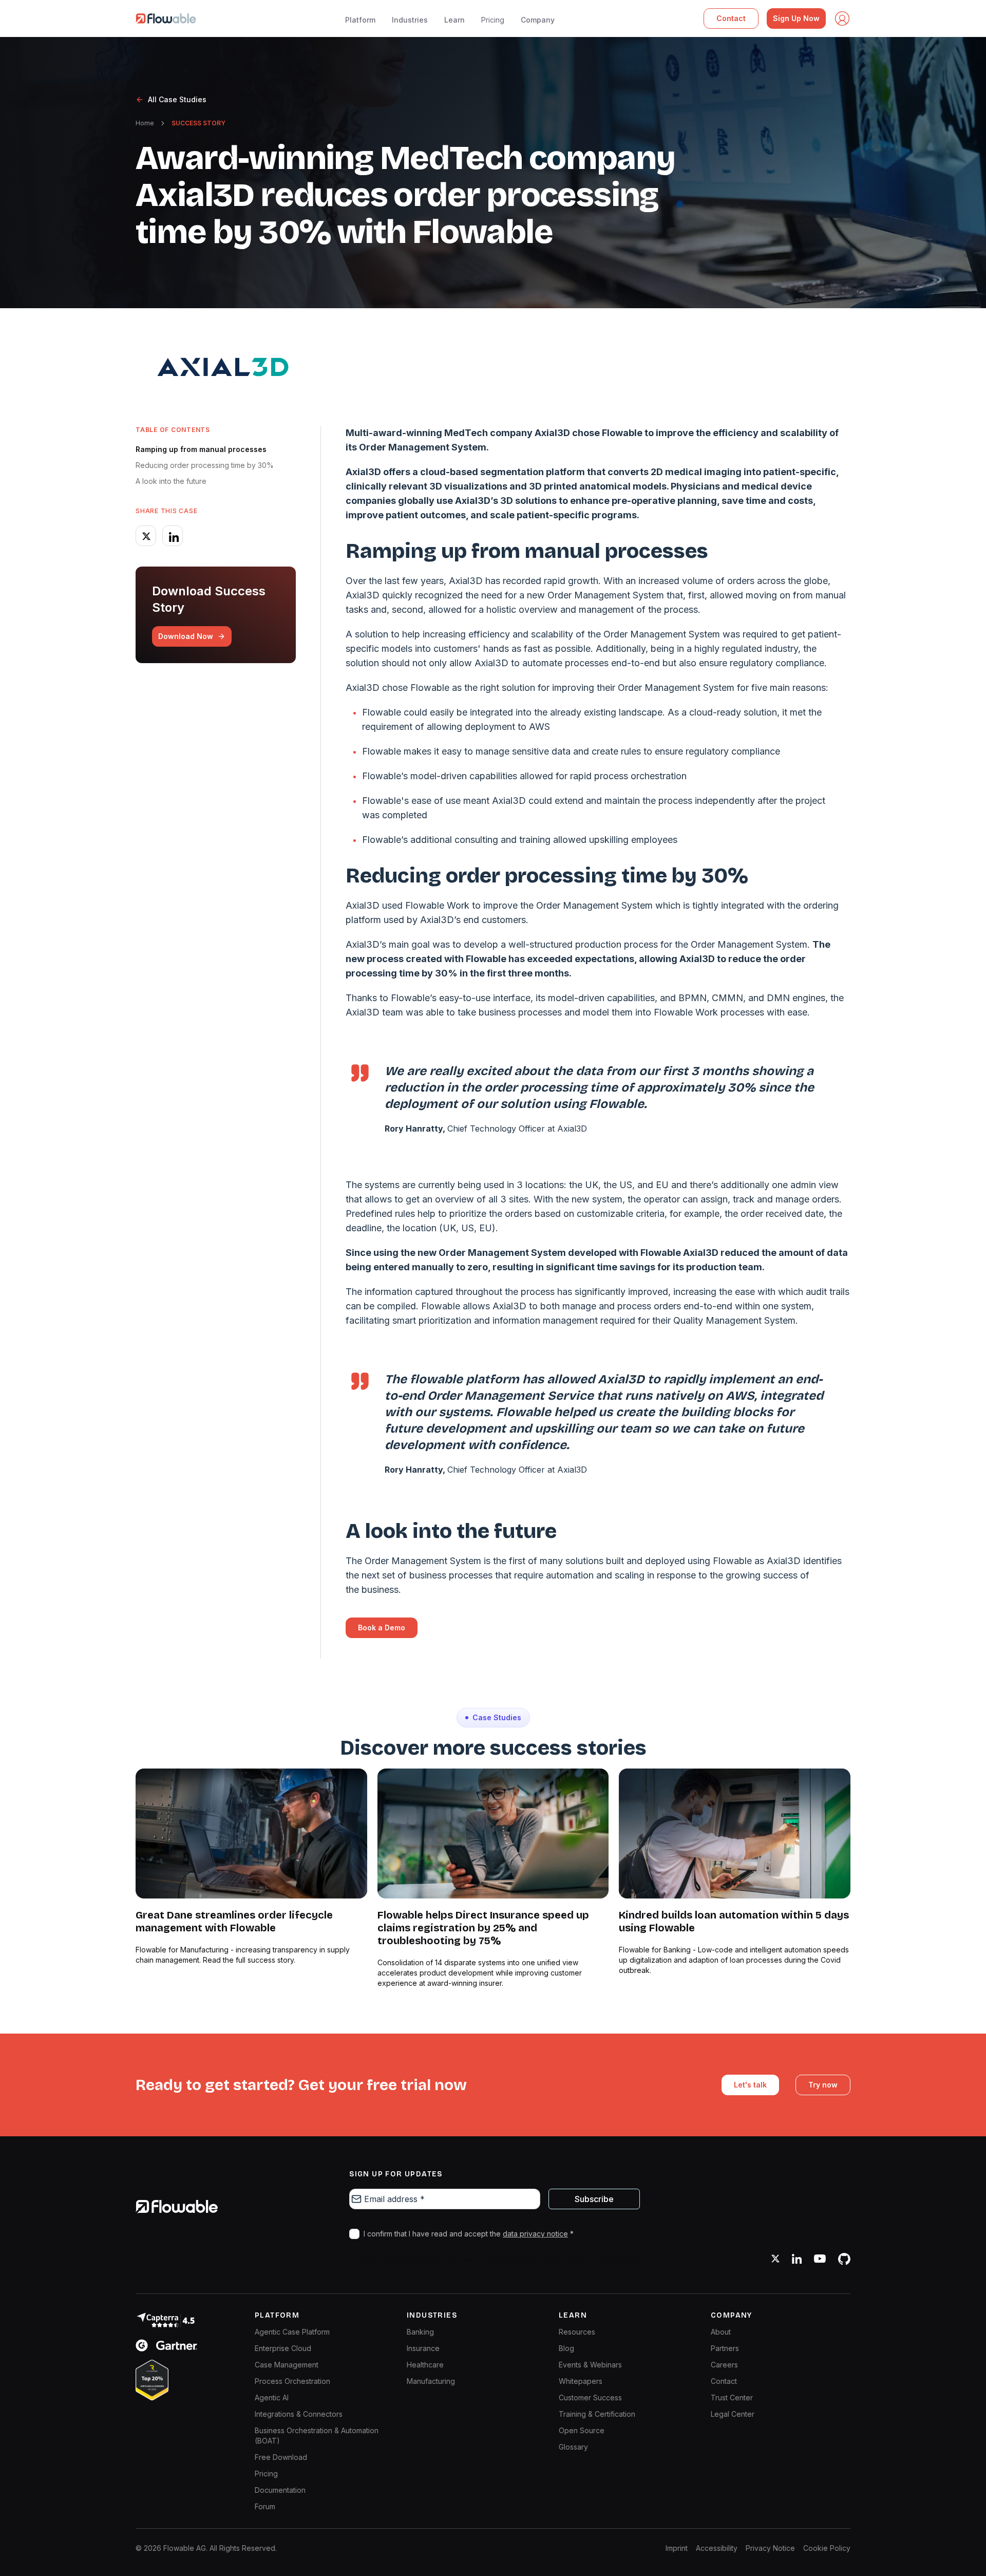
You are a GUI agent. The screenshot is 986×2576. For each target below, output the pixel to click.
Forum (265, 2506)
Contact (731, 18)
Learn (454, 20)
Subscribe (594, 2199)
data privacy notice (535, 2234)
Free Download (281, 2457)
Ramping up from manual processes (201, 449)
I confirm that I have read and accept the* (469, 2234)
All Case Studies (177, 99)
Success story (198, 123)
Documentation (280, 2490)
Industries (410, 20)
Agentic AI (272, 2398)
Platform (360, 20)
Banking (420, 2332)
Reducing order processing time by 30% (205, 465)
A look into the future (171, 481)
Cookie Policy (827, 2548)
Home (145, 123)
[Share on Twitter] (146, 536)
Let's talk (750, 2085)
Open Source (582, 2430)
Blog (566, 2348)
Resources (577, 2332)
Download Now (186, 636)
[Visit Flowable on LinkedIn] (797, 2259)
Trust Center (732, 2398)
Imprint (677, 2548)
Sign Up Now (796, 18)
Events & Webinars (590, 2365)
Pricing (493, 20)
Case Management (287, 2365)
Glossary (573, 2447)
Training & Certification (597, 2414)
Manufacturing (431, 2381)
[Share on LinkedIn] (173, 536)
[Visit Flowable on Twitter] (775, 2259)
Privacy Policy (533, 2260)
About (721, 2332)
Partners (725, 2348)
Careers (724, 2365)
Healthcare (425, 2365)
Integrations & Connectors (299, 2414)
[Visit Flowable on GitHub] (844, 2259)
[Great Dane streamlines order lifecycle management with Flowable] (251, 1834)
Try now (823, 2085)
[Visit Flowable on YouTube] (820, 2259)
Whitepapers (581, 2381)
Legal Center (733, 2414)
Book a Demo (382, 1628)
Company (538, 20)
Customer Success (590, 2398)
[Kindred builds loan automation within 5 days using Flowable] (735, 1834)
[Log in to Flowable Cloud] (842, 18)
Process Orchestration (292, 2381)
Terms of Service (594, 2260)
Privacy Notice (770, 2548)
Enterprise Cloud (283, 2348)
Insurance (423, 2348)
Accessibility (717, 2548)
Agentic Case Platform (292, 2332)
